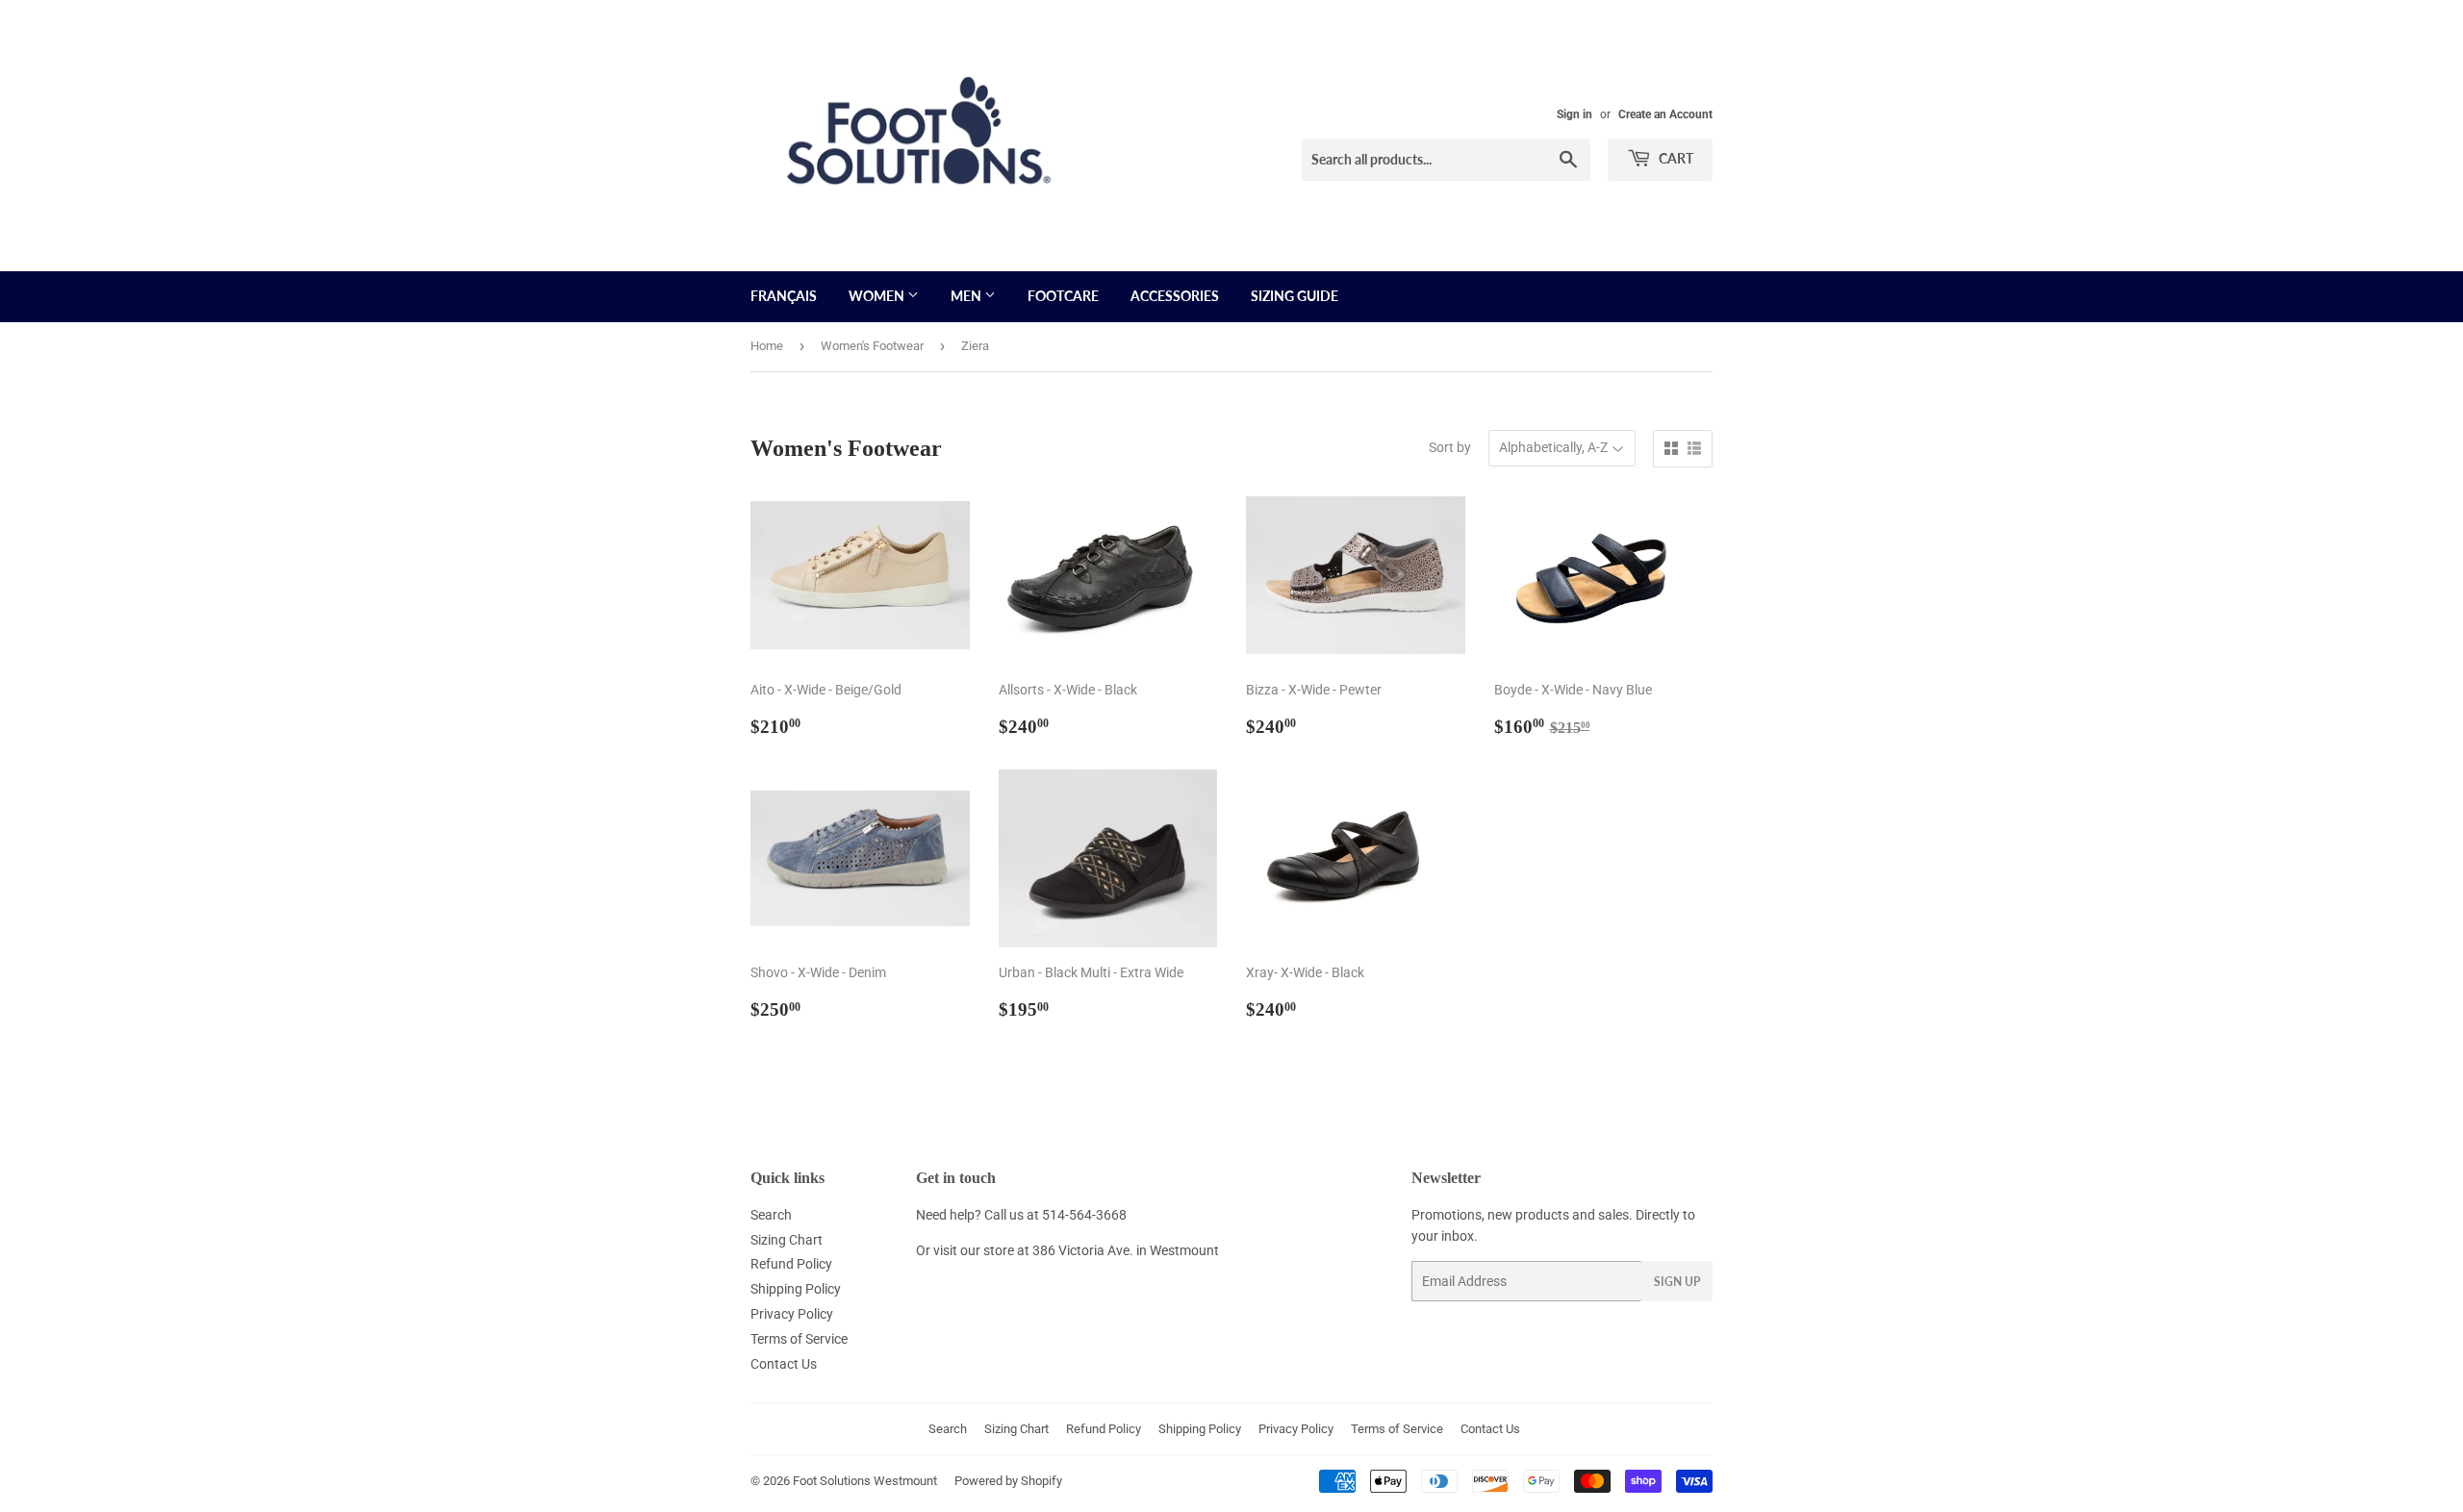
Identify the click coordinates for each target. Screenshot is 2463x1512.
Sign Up (1677, 1282)
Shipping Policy (796, 1289)
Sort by (1450, 447)
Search (771, 1215)
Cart (1675, 158)
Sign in (1574, 114)
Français (784, 296)
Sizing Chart (787, 1240)
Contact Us (784, 1364)
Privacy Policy (792, 1314)
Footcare (1063, 296)
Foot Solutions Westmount (865, 1481)
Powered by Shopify (1008, 1481)
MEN (967, 296)
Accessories (1175, 296)
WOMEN (878, 296)
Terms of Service (799, 1339)
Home (767, 346)
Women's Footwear (872, 346)
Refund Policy (791, 1264)
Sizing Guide (1295, 296)
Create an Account (1665, 114)
